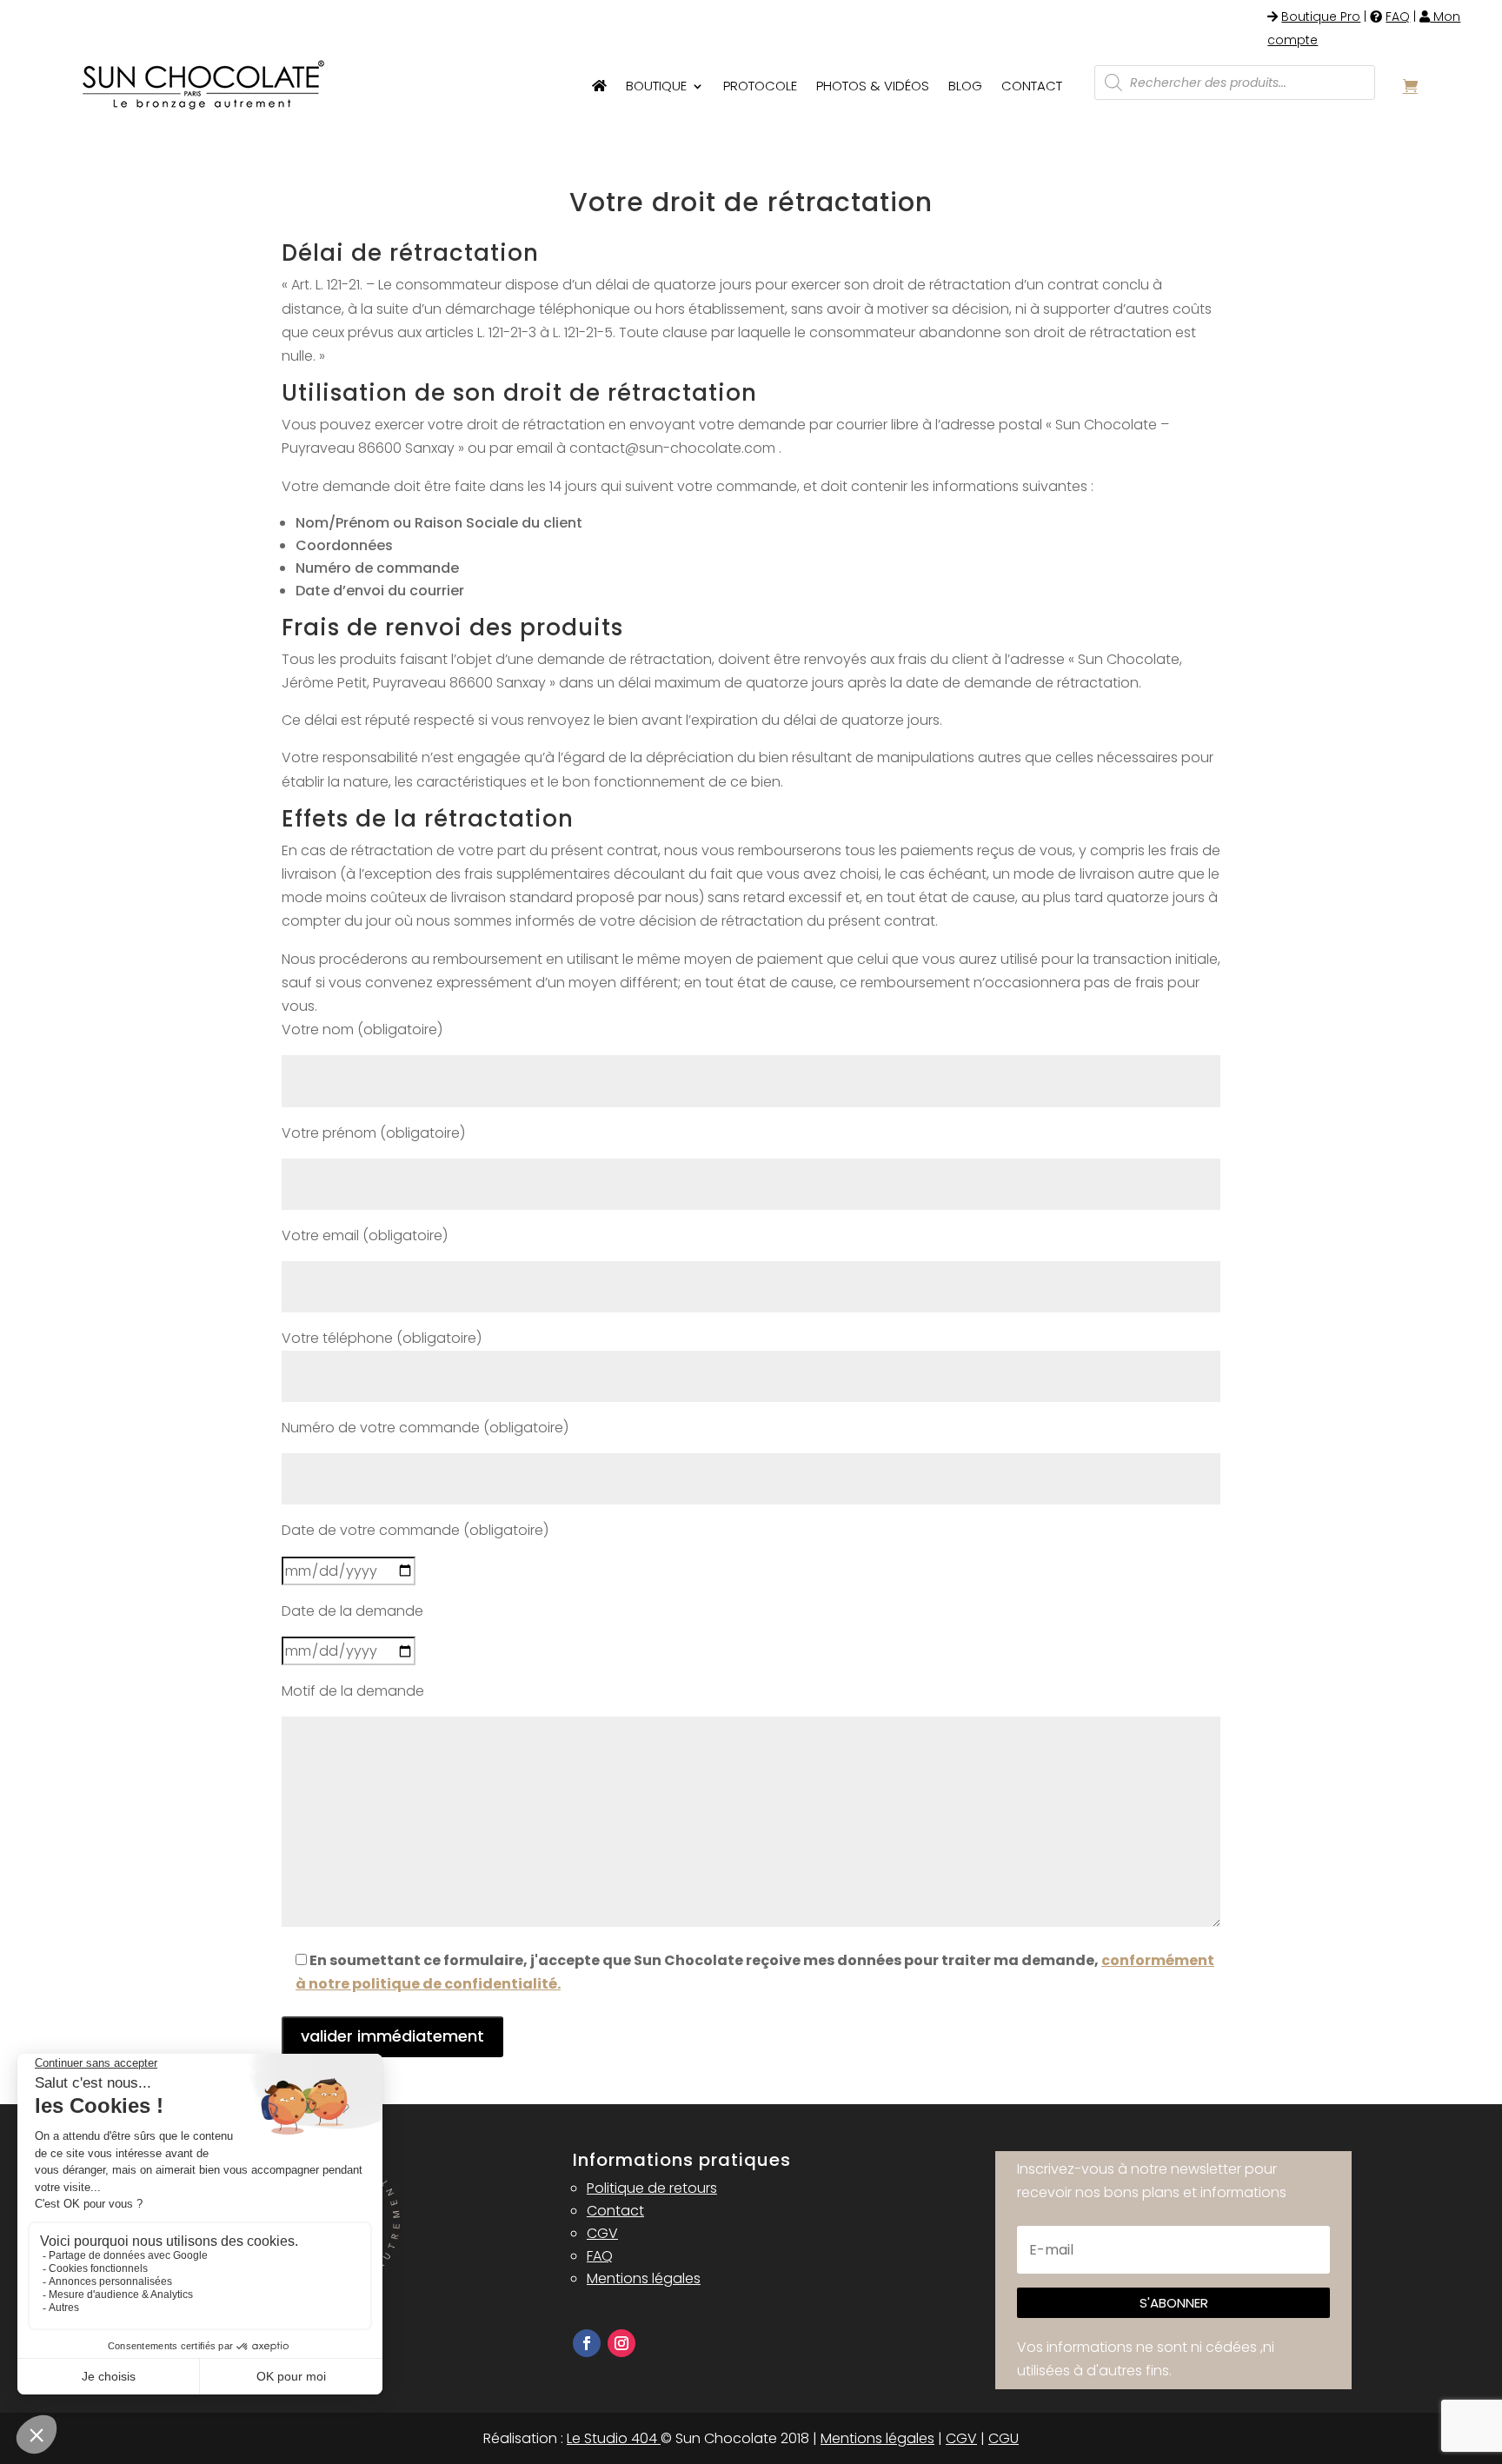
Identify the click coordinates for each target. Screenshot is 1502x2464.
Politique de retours (652, 2188)
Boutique (656, 86)
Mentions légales (644, 2278)
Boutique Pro (1321, 17)
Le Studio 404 (614, 2438)
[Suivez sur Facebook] (587, 2343)
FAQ (1398, 17)
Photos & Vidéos (873, 86)
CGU (1004, 2438)
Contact (1032, 86)
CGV (602, 2233)
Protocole (760, 86)
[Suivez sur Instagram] (621, 2343)
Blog (965, 86)
